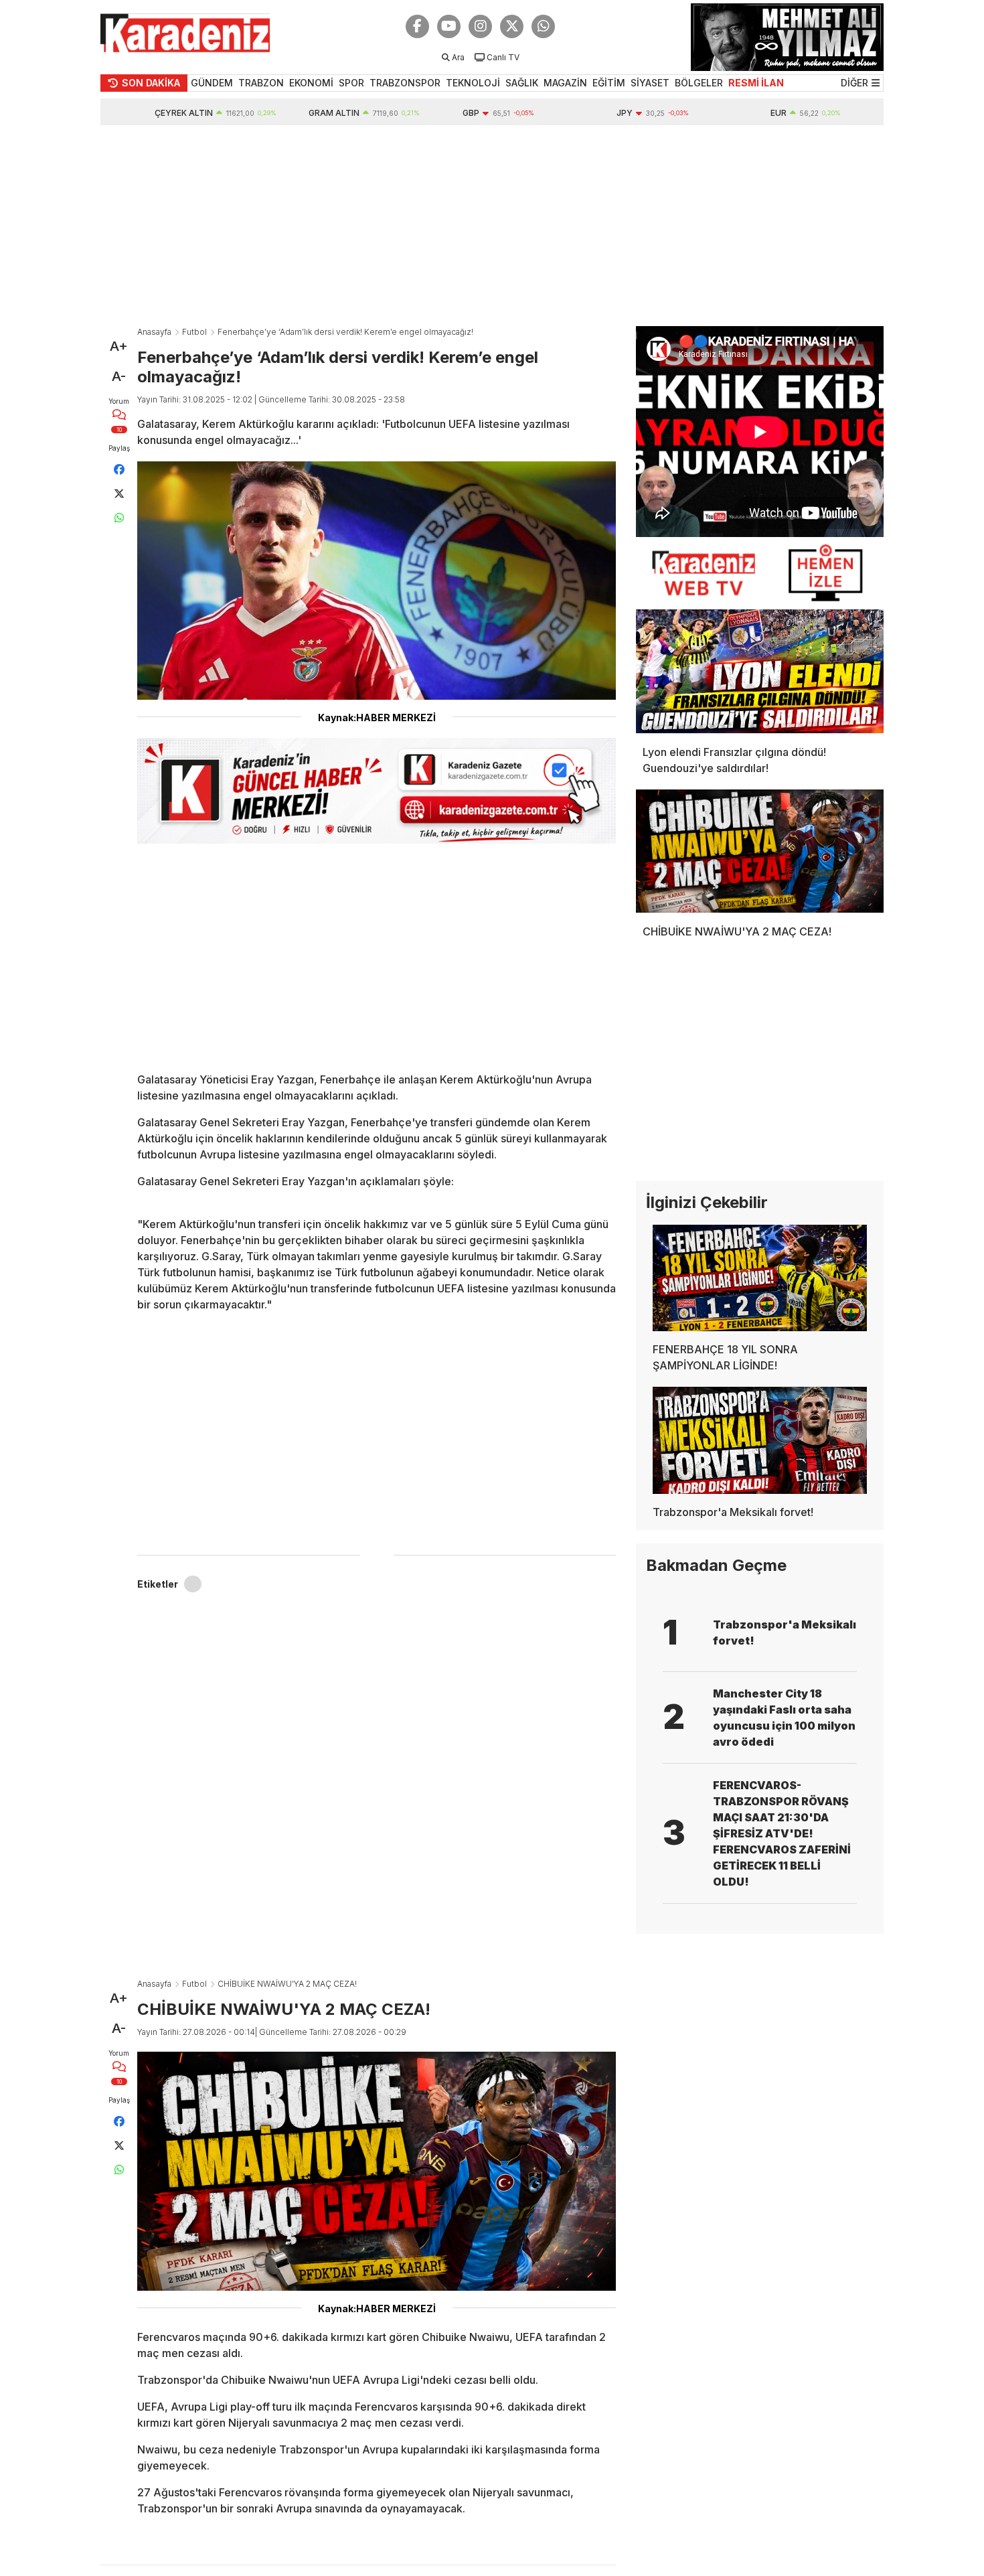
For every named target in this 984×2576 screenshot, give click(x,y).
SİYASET (650, 83)
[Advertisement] (492, 226)
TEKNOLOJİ (473, 83)
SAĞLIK (522, 83)
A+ (119, 346)
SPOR (351, 83)
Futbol (194, 332)
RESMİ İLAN (756, 83)
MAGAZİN (565, 83)
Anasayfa (154, 332)
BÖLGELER (699, 83)
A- (119, 376)
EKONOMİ (311, 83)
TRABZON (261, 83)
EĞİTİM (609, 83)
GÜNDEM (212, 83)
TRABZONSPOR (405, 83)
